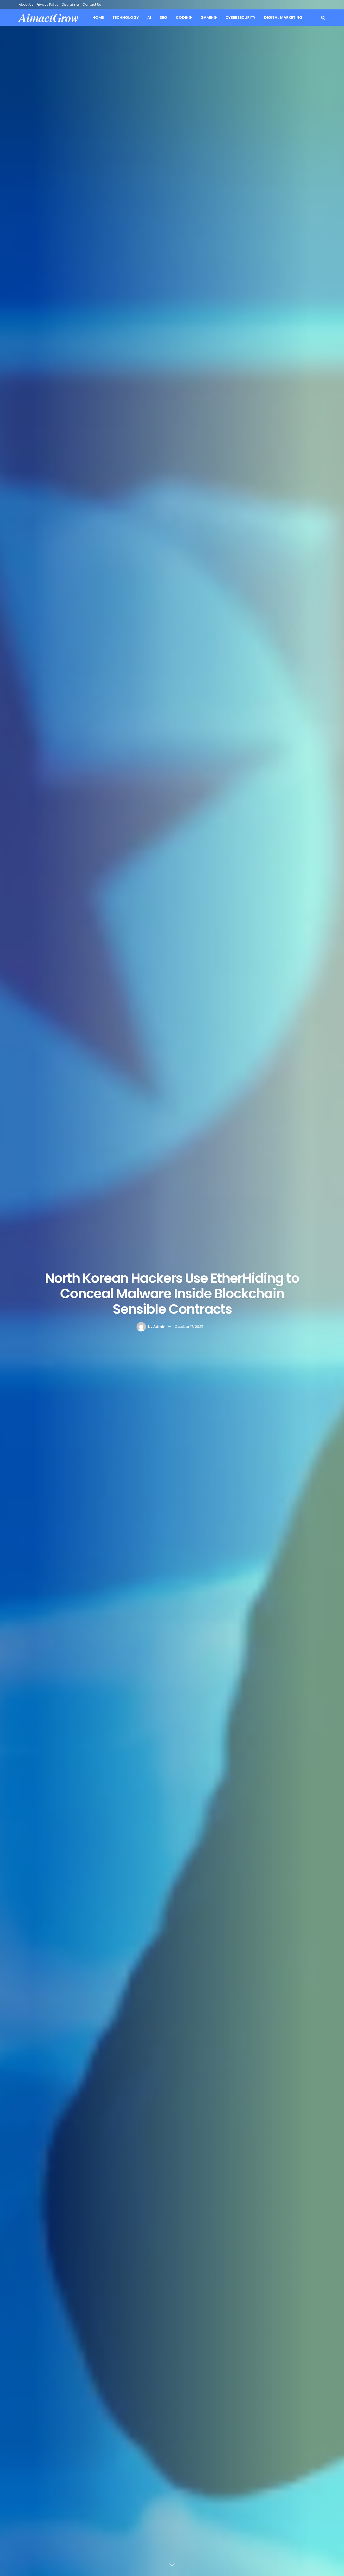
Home (98, 17)
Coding (184, 17)
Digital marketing (283, 17)
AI (149, 17)
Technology (126, 17)
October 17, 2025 (189, 1327)
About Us (26, 4)
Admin (159, 1327)
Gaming (209, 17)
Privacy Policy (48, 4)
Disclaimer (71, 4)
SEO (163, 17)
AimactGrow (49, 18)
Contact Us (92, 4)
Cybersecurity (240, 17)
